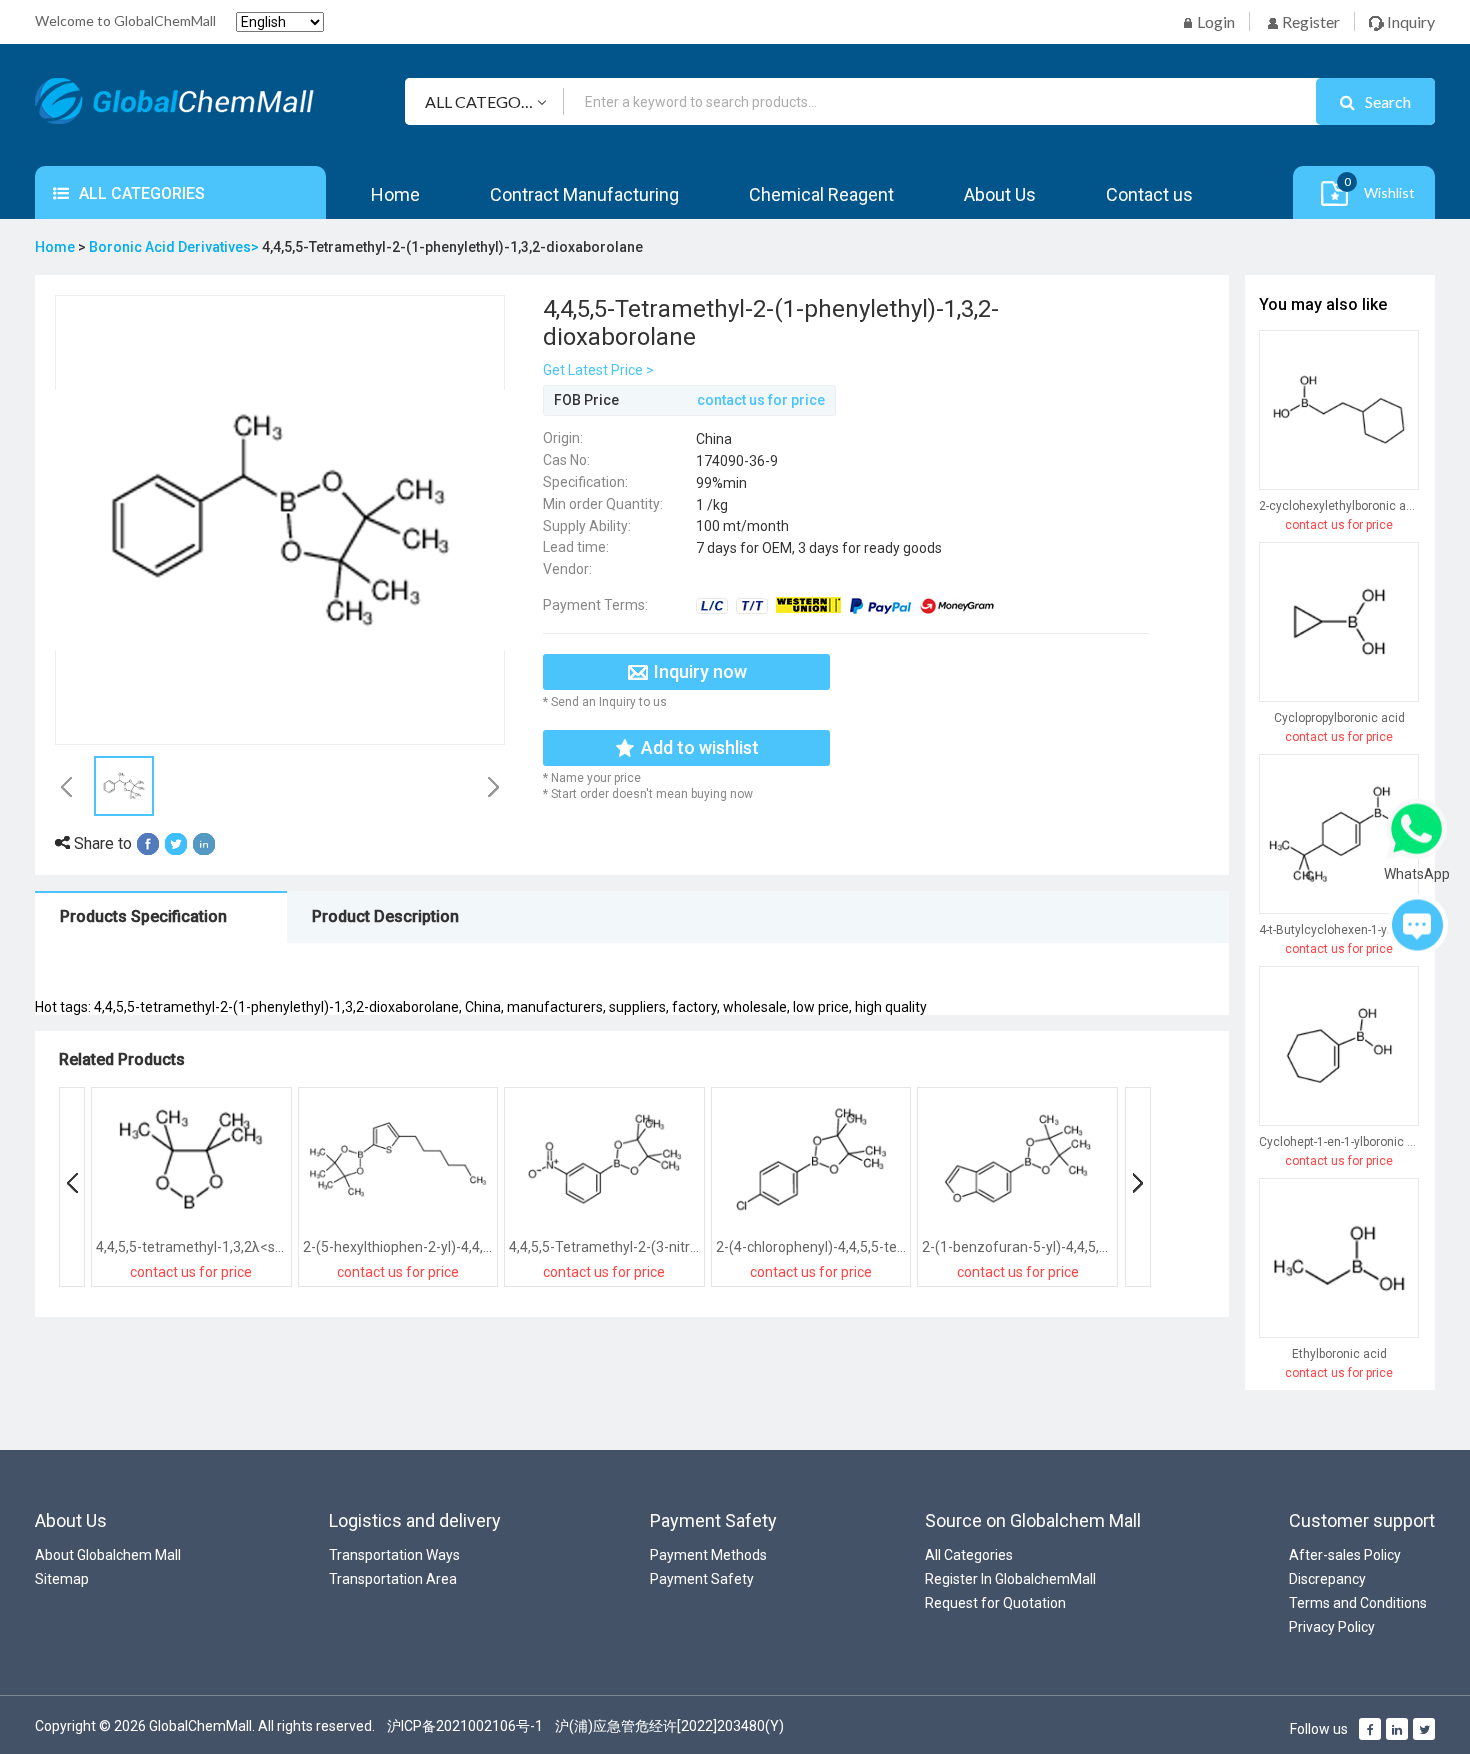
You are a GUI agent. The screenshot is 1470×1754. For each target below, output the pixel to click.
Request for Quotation (995, 1603)
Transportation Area (393, 1579)
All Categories (969, 1555)
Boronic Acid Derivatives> (175, 247)
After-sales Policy (1345, 1555)
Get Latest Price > (598, 370)
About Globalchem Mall (108, 1555)
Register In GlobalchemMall (1010, 1579)
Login (1214, 21)
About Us (1000, 194)
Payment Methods (708, 1555)
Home (395, 194)
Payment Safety (702, 1579)
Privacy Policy (1332, 1627)
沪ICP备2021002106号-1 (465, 1726)
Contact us (1149, 194)
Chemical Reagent (821, 194)
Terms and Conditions (1358, 1603)
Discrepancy (1327, 1579)
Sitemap (62, 1579)
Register (1309, 21)
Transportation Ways (394, 1555)
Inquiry (1409, 21)
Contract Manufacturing (584, 194)
